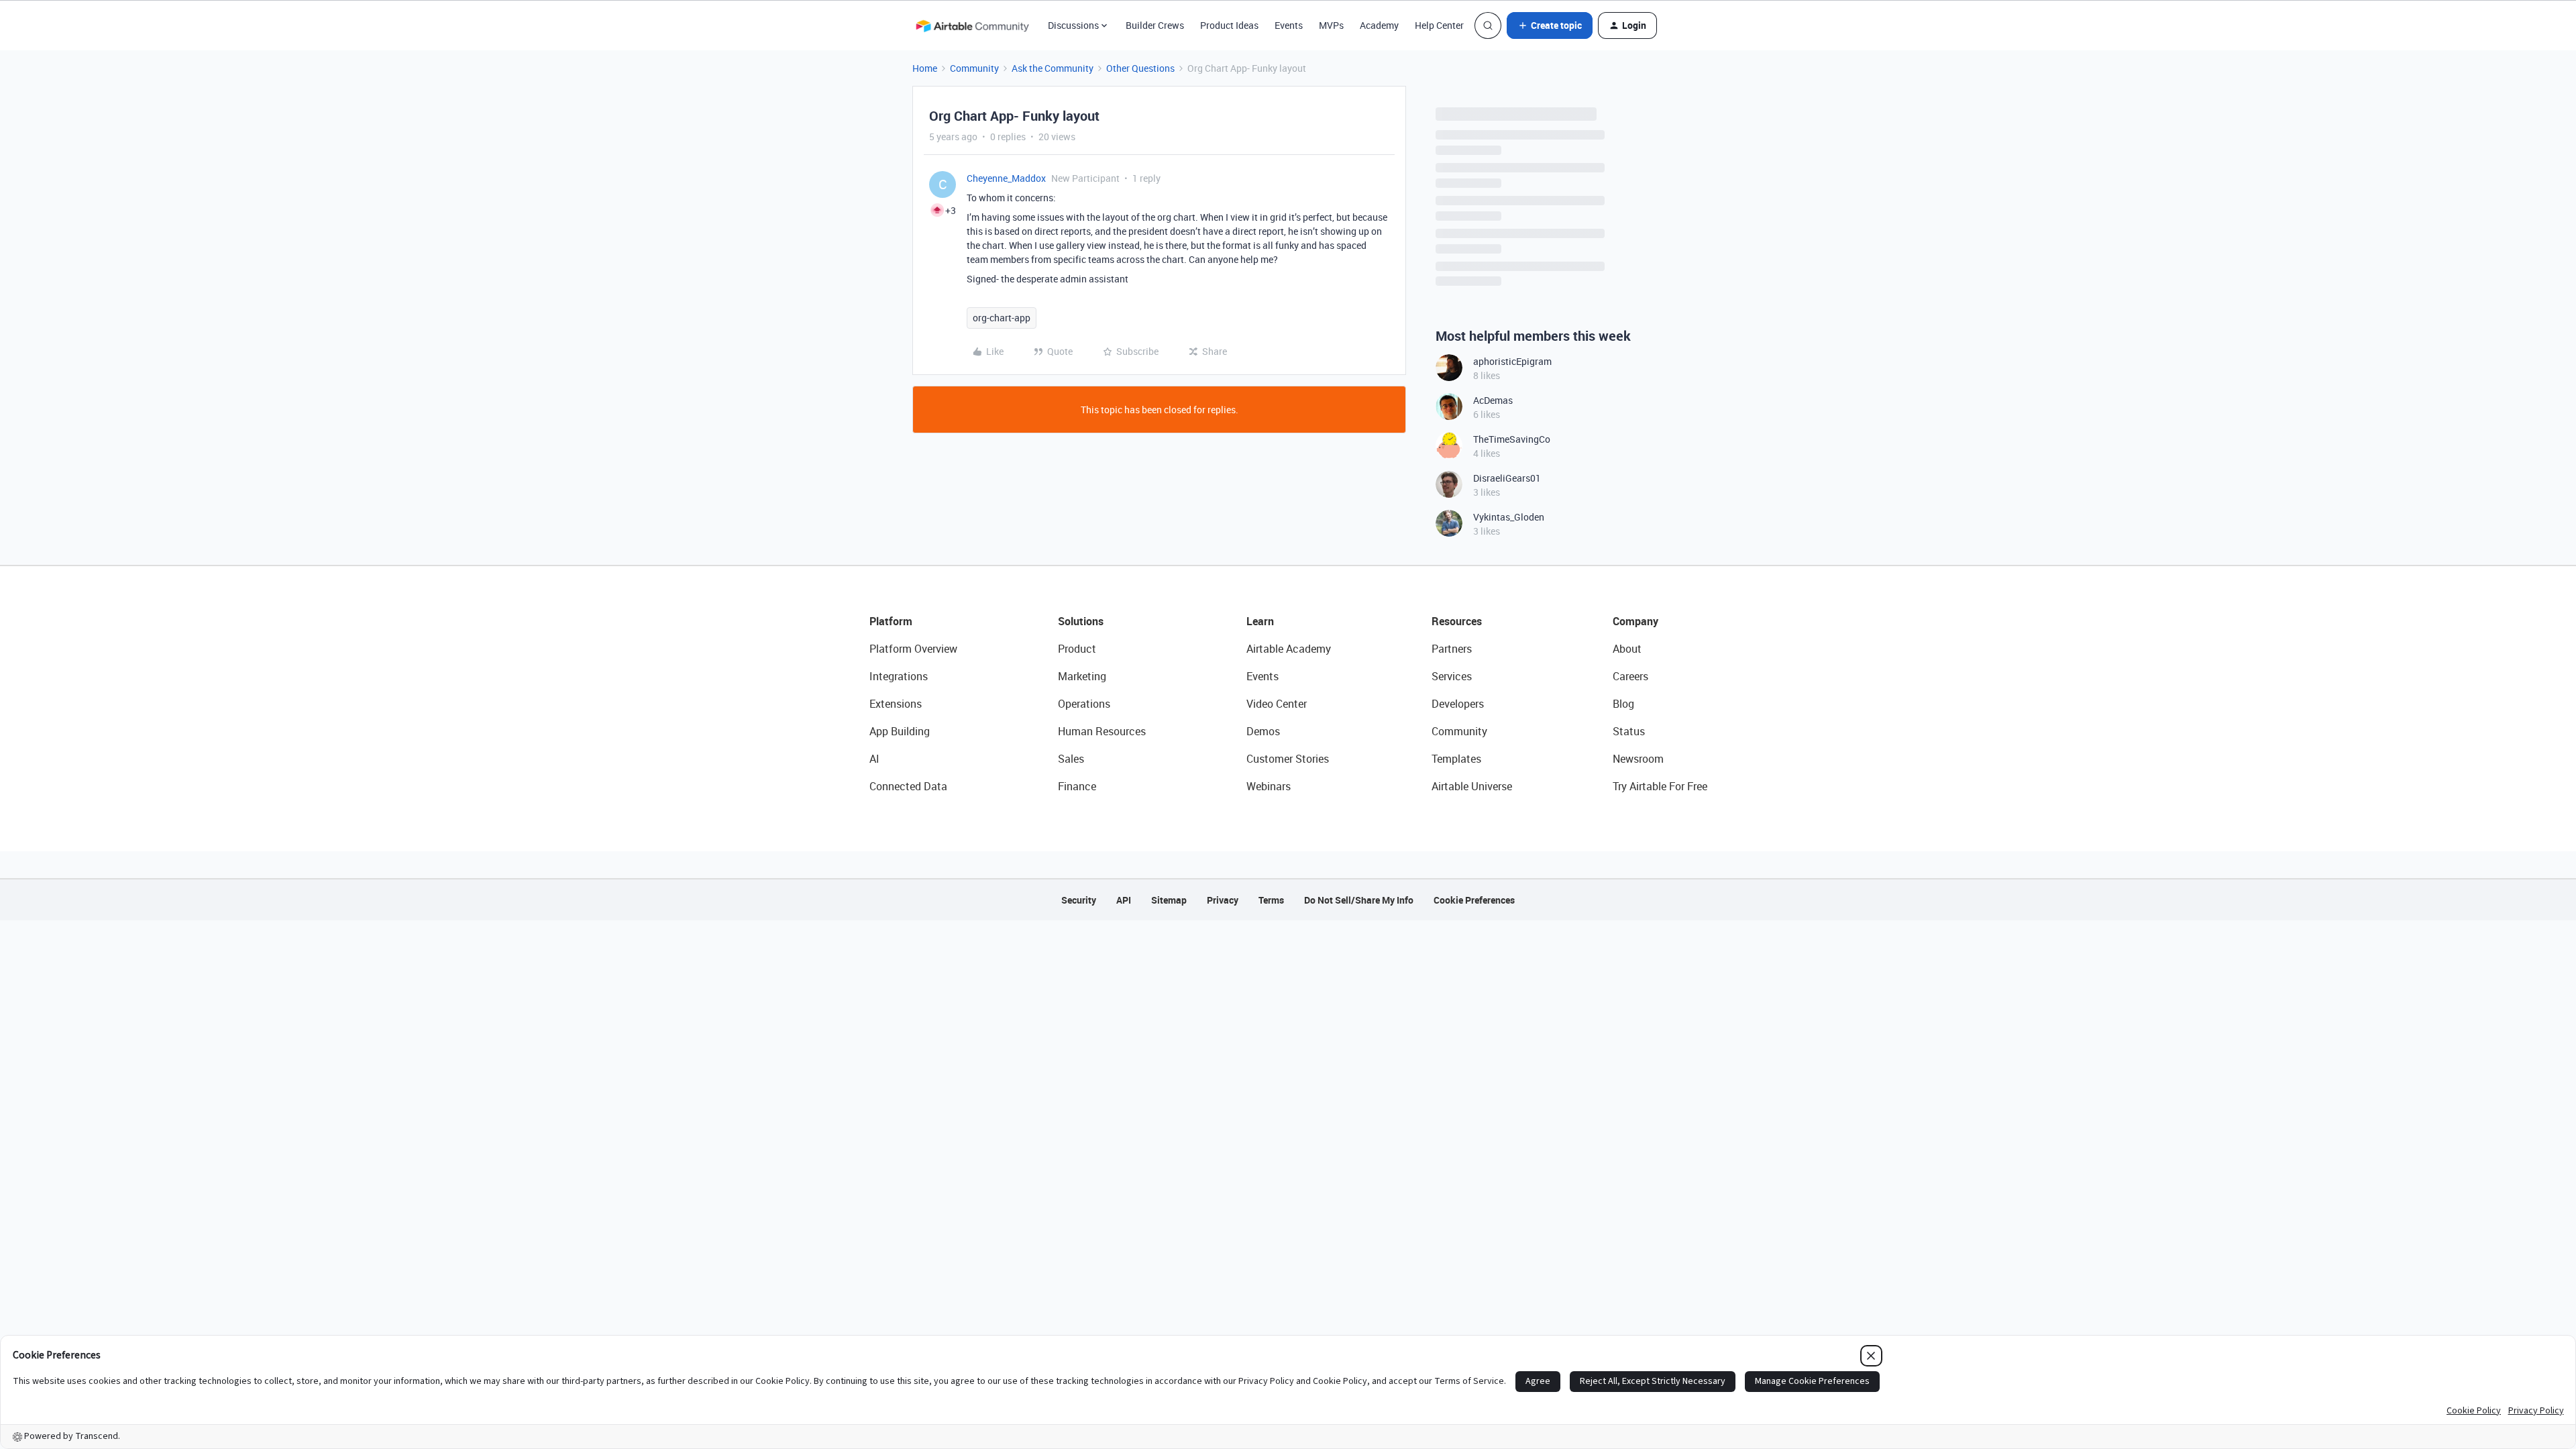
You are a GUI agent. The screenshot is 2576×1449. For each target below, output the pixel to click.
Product (1077, 649)
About (1627, 649)
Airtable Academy (1289, 649)
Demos (1263, 731)
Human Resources (1102, 731)
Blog (1623, 704)
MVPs (1331, 25)
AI (874, 759)
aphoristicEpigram (1512, 361)
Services (1452, 676)
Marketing (1082, 676)
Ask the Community (1053, 68)
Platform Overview (913, 649)
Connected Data (908, 786)
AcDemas (1493, 400)
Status (1629, 731)
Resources (1457, 621)
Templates (1456, 759)
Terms (1271, 900)
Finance (1077, 786)
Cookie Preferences (1474, 900)
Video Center (1277, 704)
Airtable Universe (1472, 786)
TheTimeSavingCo (1512, 439)
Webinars (1269, 786)
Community (974, 68)
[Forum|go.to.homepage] (972, 25)
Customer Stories (1288, 759)
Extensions (896, 704)
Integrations (899, 676)
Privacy (1223, 900)
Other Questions (1140, 68)
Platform (891, 621)
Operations (1084, 704)
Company (1635, 621)
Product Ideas (1229, 25)
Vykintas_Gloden (1509, 517)
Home (925, 68)
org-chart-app (1002, 318)
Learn (1260, 621)
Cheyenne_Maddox (1006, 178)
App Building (900, 731)
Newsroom (1638, 759)
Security (1079, 900)
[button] (1550, 25)
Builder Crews (1155, 25)
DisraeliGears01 (1507, 478)
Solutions (1081, 621)
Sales (1071, 759)
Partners (1452, 649)
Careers (1630, 676)
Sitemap (1169, 900)
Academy (1379, 25)
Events (1289, 25)
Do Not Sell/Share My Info (1359, 900)
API (1124, 900)
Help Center (1439, 25)
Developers (1458, 704)
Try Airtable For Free (1660, 786)
